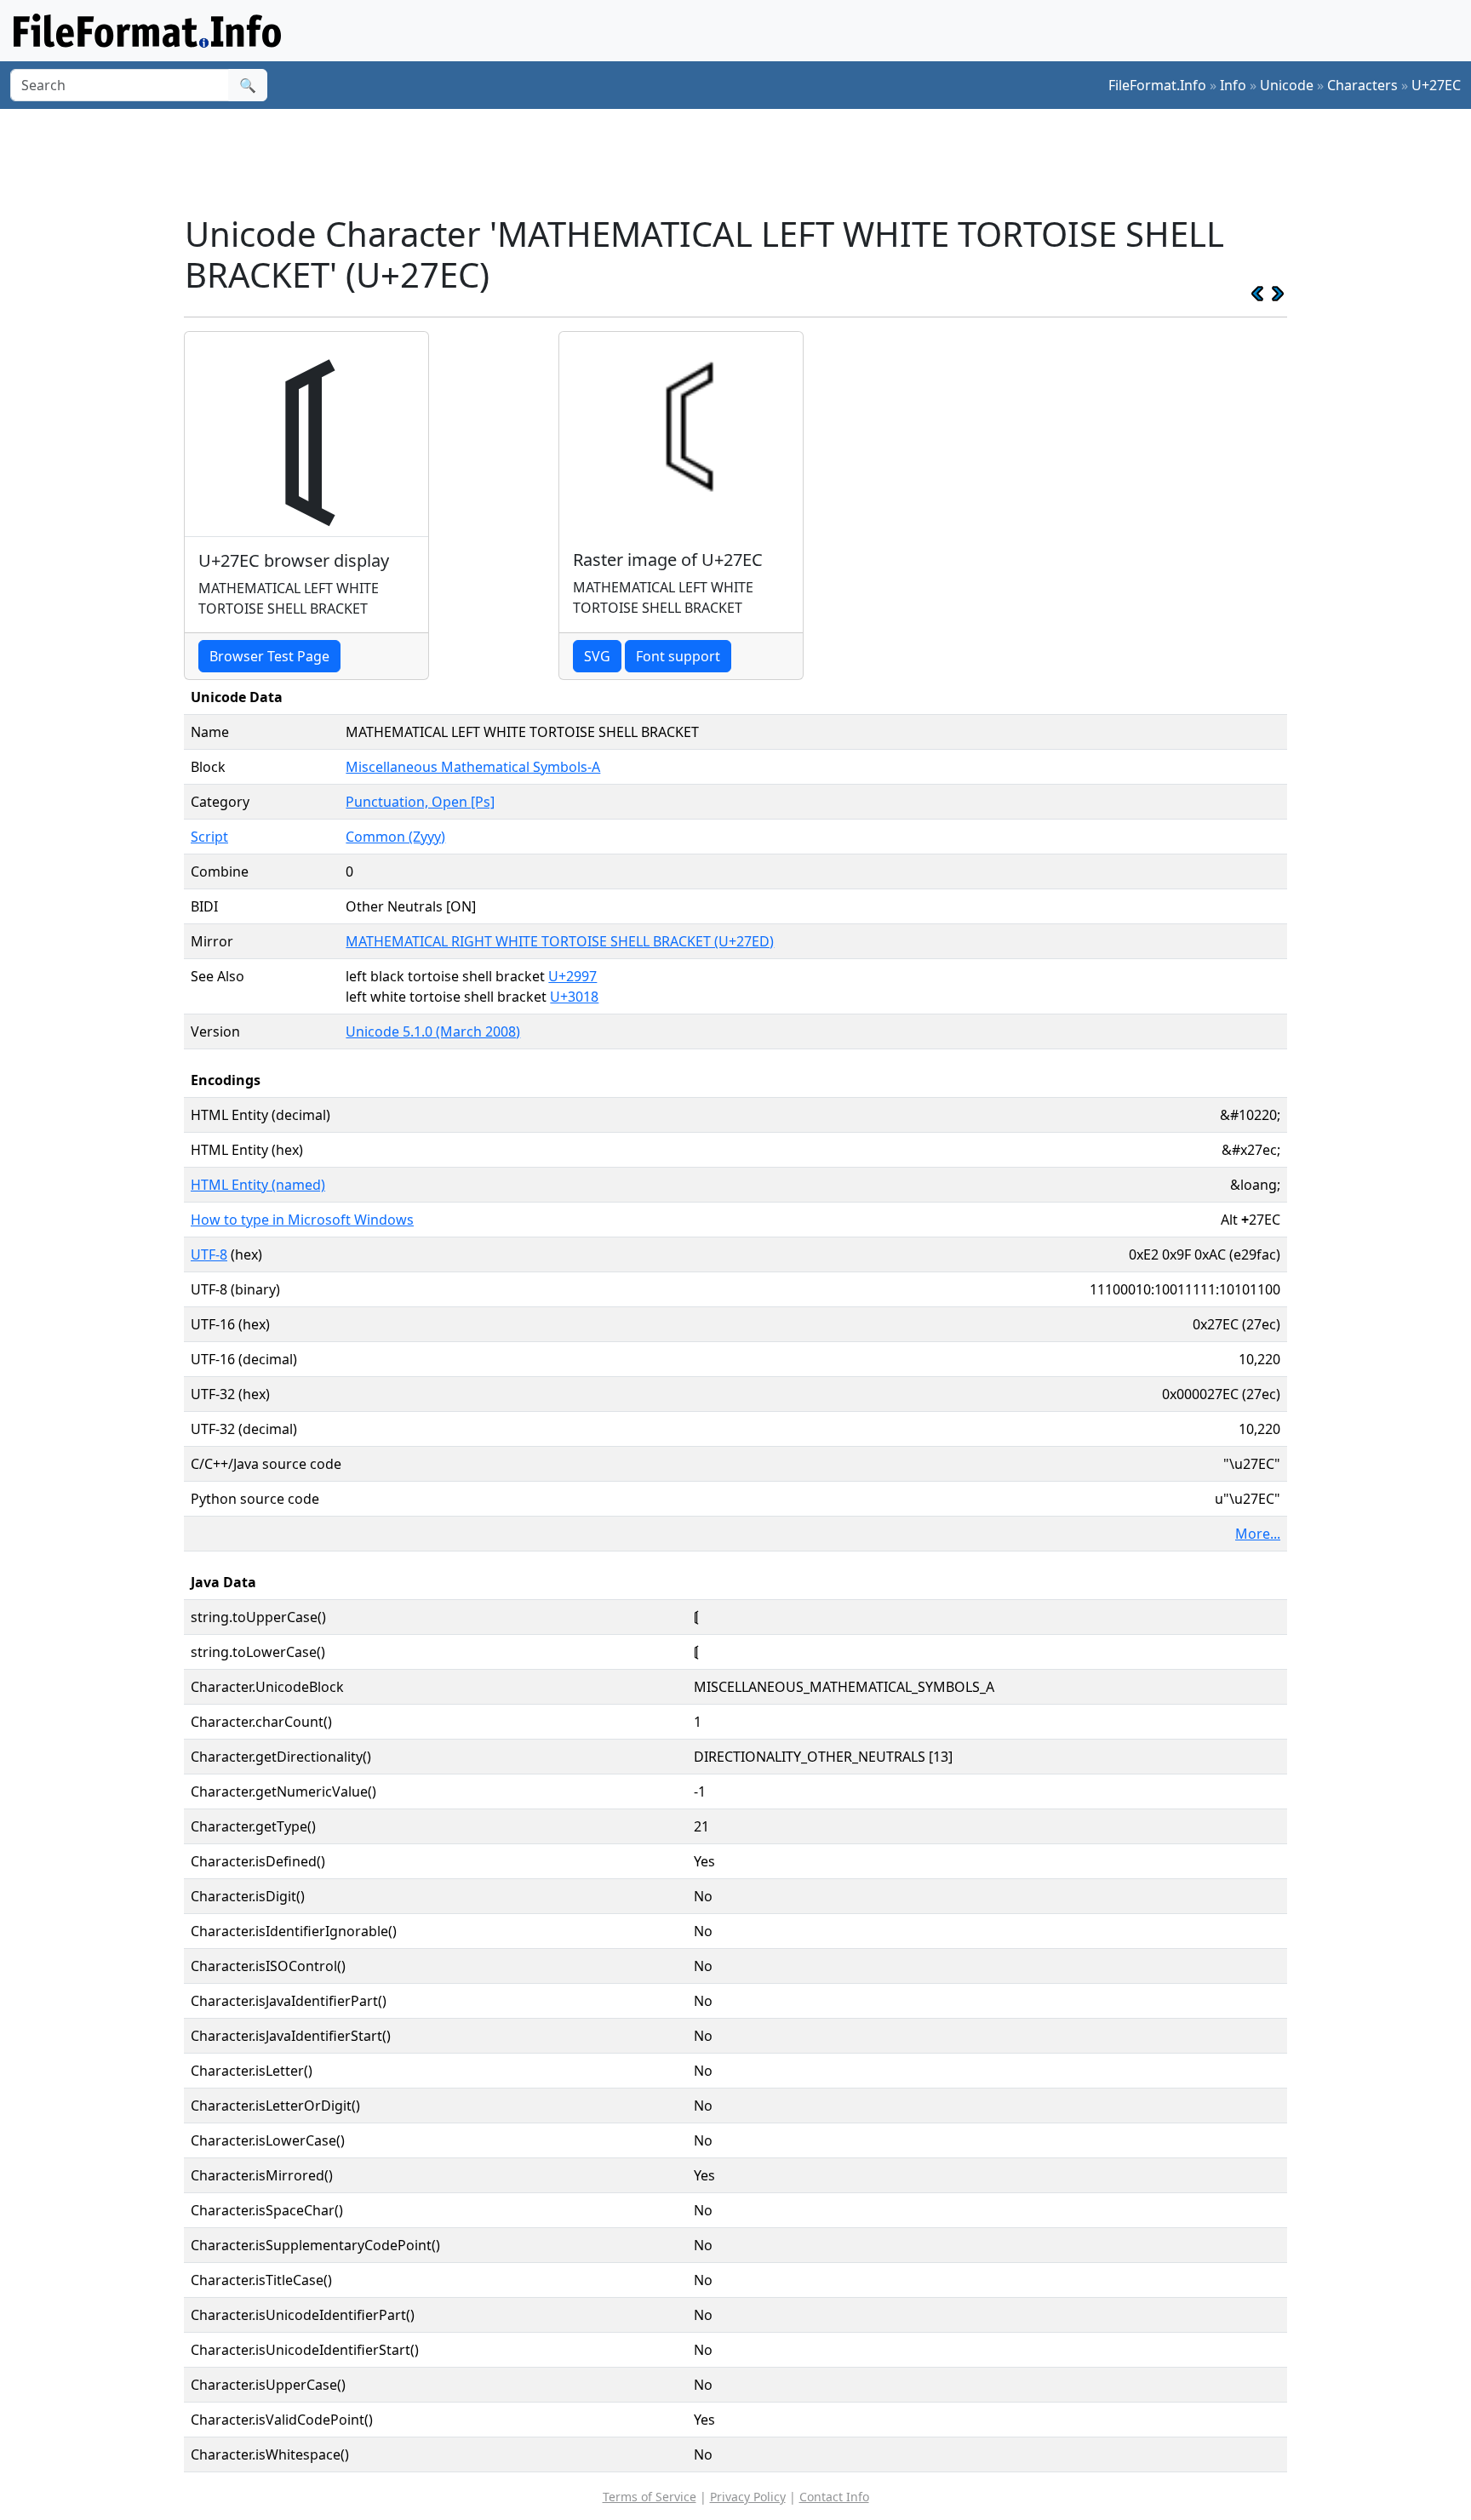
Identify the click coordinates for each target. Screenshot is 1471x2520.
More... (1258, 1534)
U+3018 (574, 997)
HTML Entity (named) (258, 1185)
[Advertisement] (746, 161)
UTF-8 (209, 1254)
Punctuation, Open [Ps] (420, 802)
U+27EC (1436, 85)
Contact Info (834, 2497)
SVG (597, 656)
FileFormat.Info (1157, 85)
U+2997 (572, 976)
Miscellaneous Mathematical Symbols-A (473, 767)
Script (209, 837)
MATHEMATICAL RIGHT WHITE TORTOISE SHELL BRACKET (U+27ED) (560, 941)
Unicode (1287, 85)
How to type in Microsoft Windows (302, 1220)
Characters (1362, 85)
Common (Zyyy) (395, 837)
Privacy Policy (748, 2497)
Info (1233, 85)
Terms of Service (650, 2497)
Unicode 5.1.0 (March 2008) (433, 1031)
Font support (678, 656)
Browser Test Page (269, 656)
